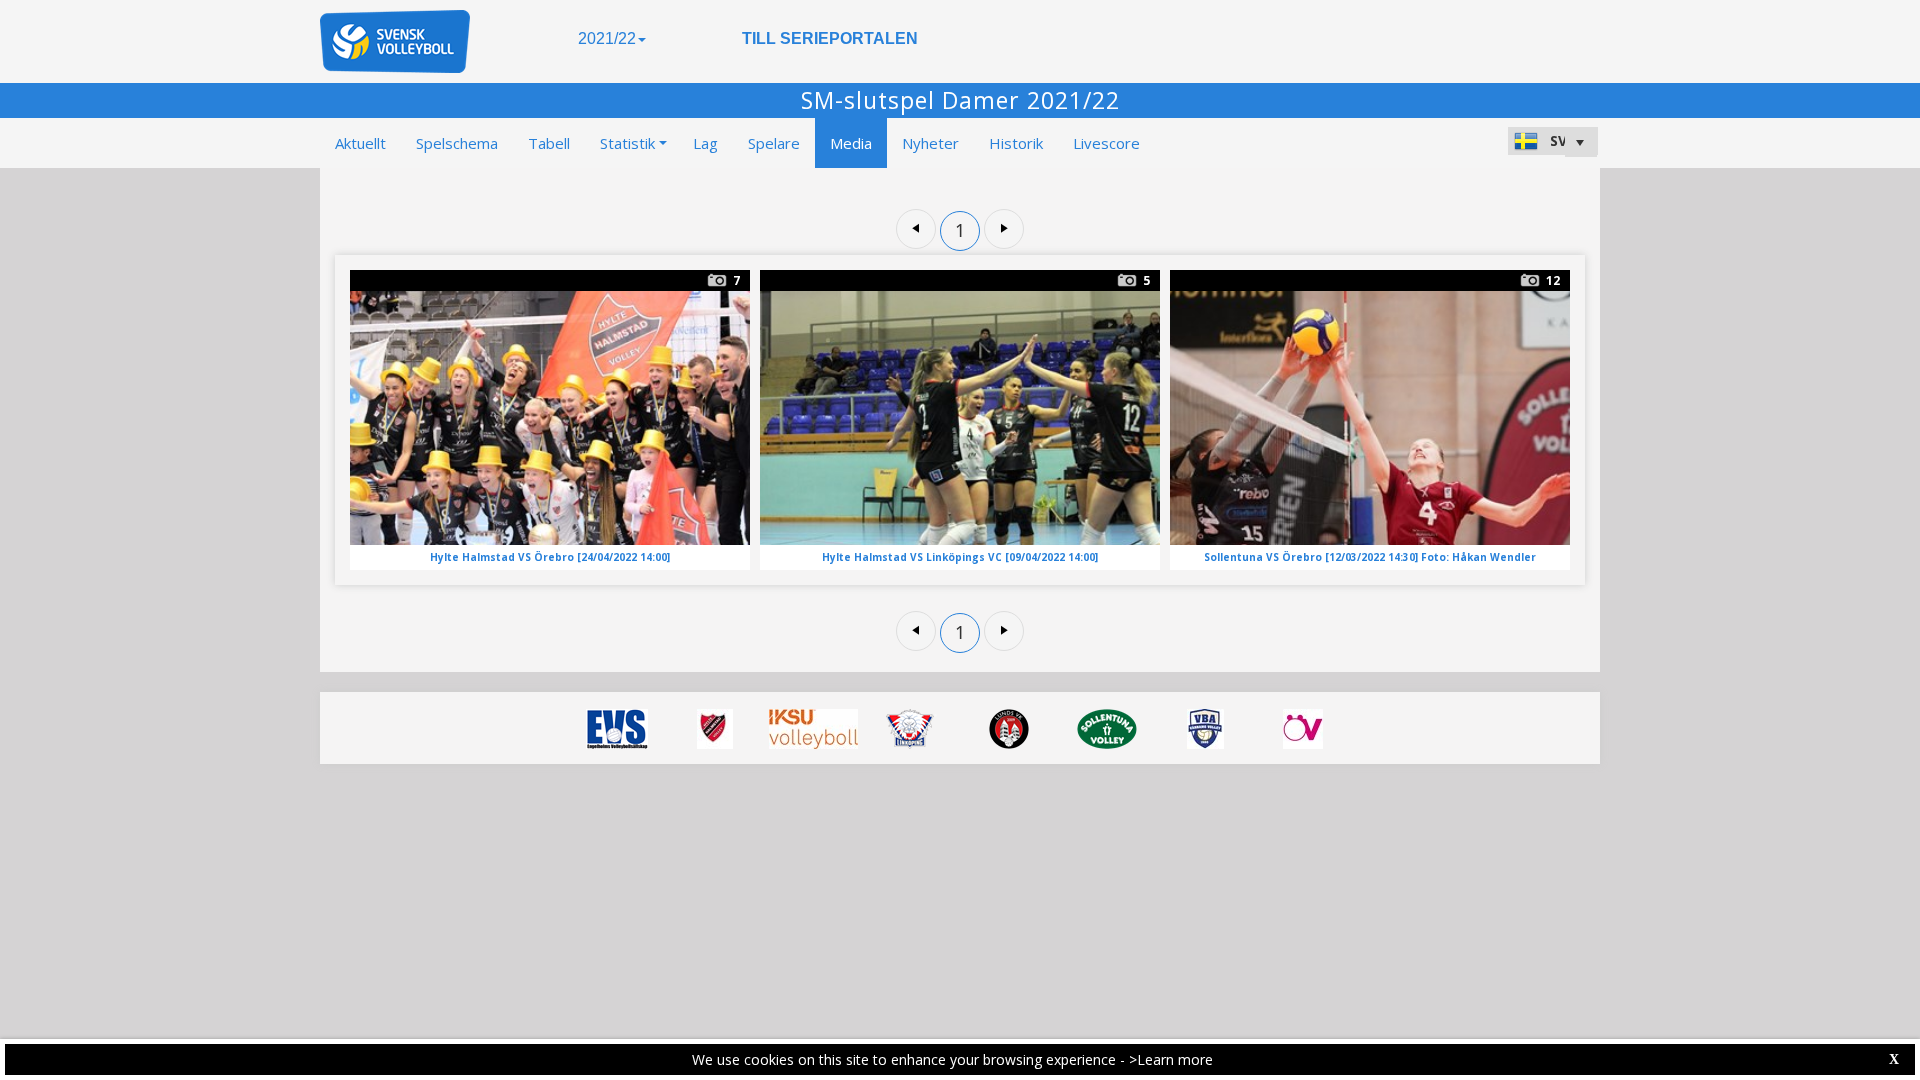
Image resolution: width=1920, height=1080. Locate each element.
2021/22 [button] (607, 38)
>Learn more (1171, 1059)
